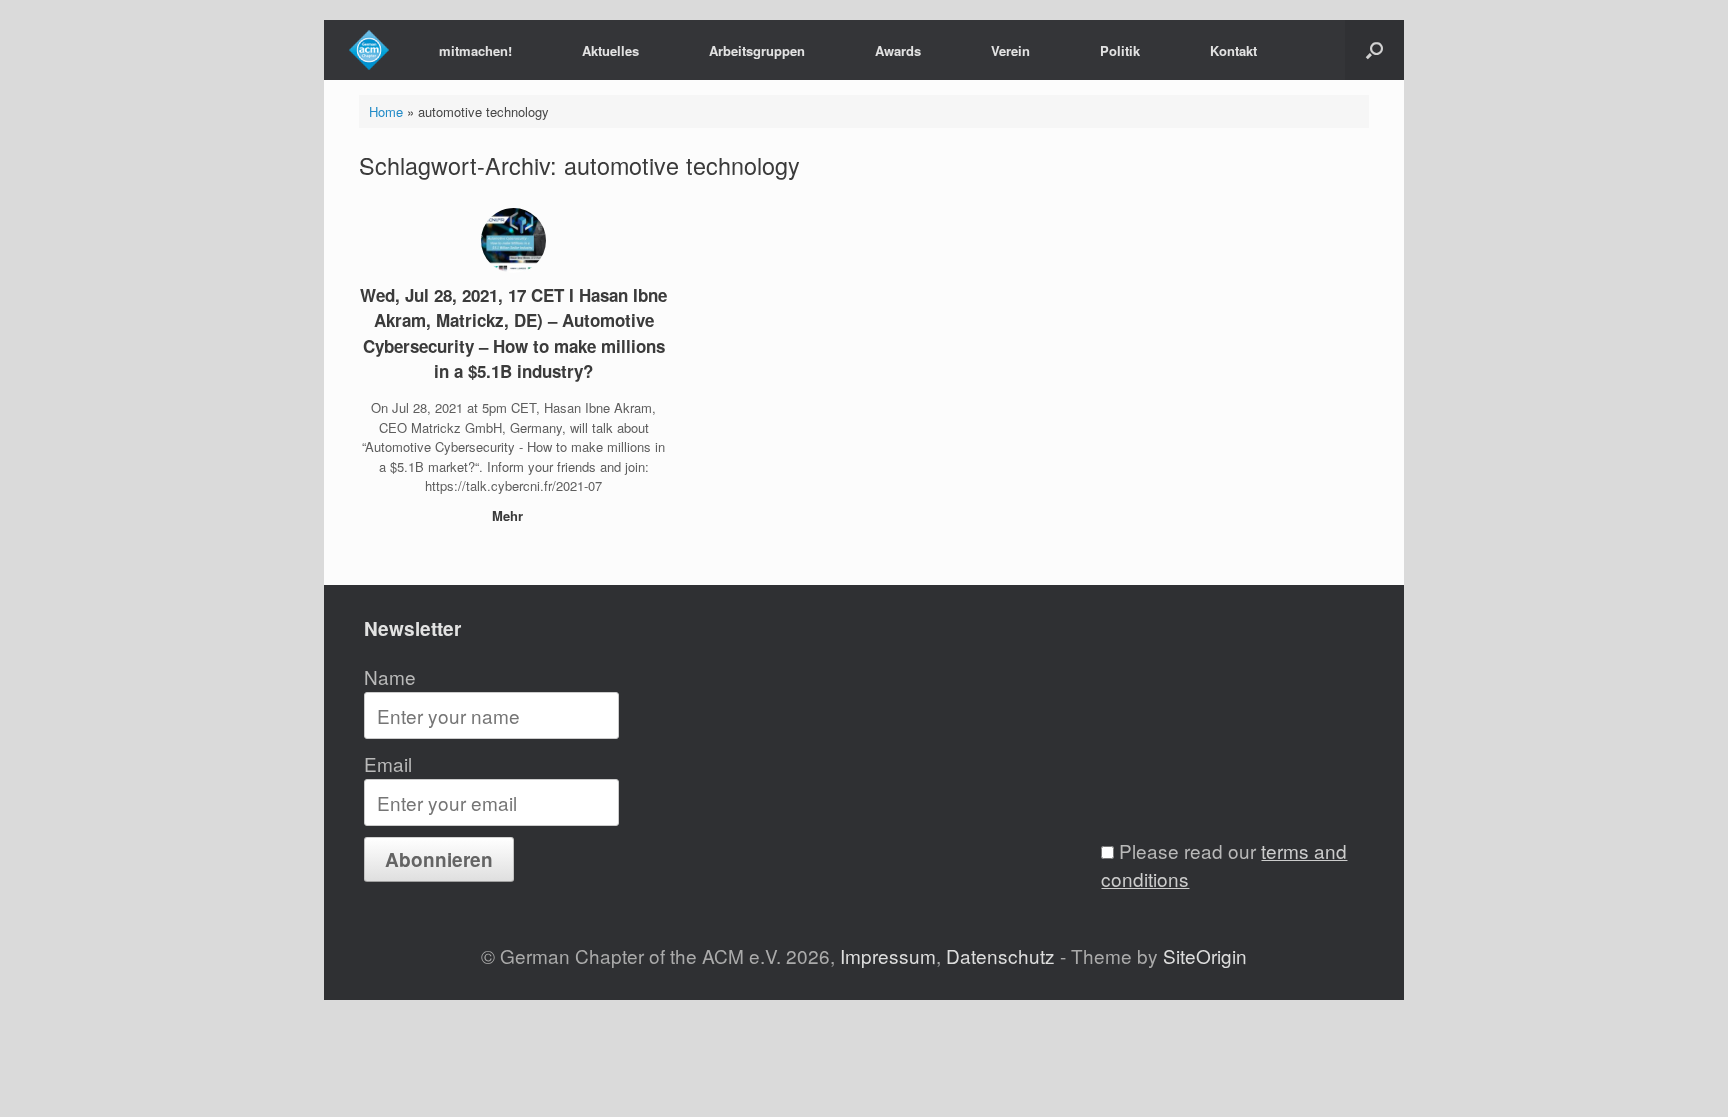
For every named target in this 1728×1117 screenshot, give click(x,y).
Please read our (1224, 865)
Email (388, 763)
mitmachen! (475, 50)
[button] (1374, 50)
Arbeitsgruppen (757, 50)
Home (386, 111)
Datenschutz (1000, 955)
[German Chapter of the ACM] (369, 50)
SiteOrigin (1205, 955)
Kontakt (1233, 50)
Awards (898, 50)
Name (390, 676)
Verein (1010, 50)
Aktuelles (610, 50)
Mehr (509, 515)
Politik (1120, 50)
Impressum (888, 955)
